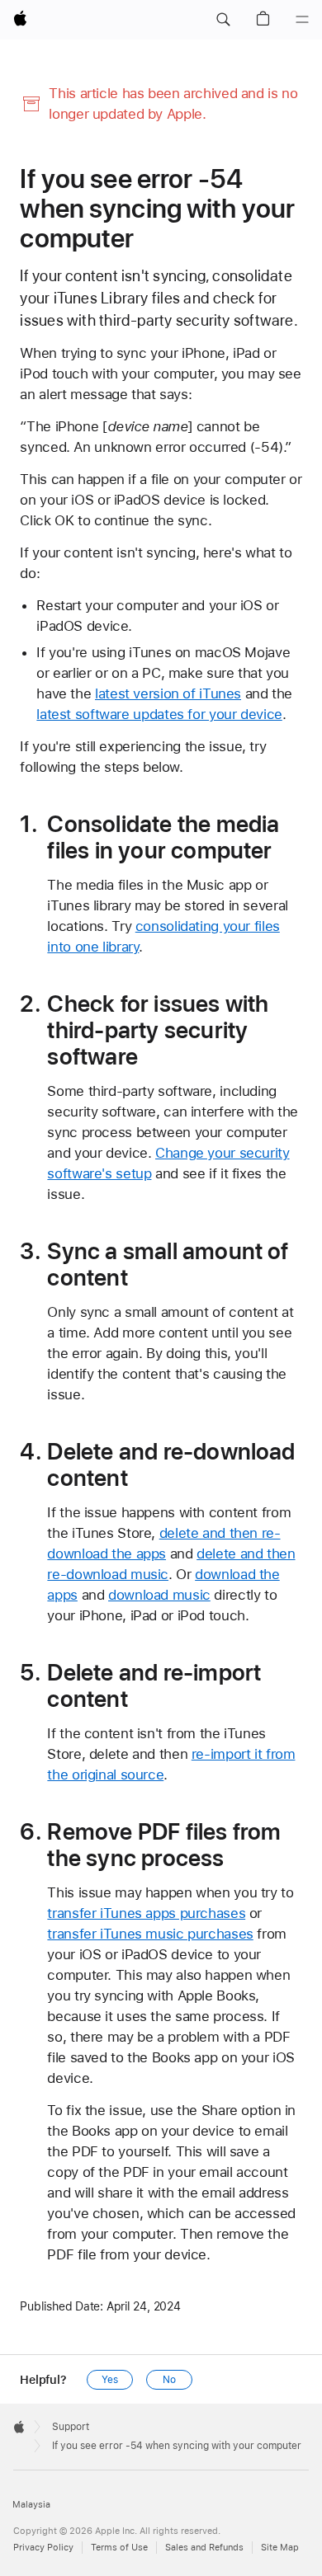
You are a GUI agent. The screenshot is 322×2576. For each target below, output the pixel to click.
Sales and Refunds (204, 2548)
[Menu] (302, 20)
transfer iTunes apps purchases (146, 1913)
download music (159, 1595)
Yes (110, 2380)
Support (71, 2427)
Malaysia (31, 2505)
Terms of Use (119, 2548)
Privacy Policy (43, 2548)
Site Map (280, 2548)
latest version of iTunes (168, 693)
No (169, 2380)
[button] (223, 20)
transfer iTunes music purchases (150, 1934)
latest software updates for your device (159, 714)
